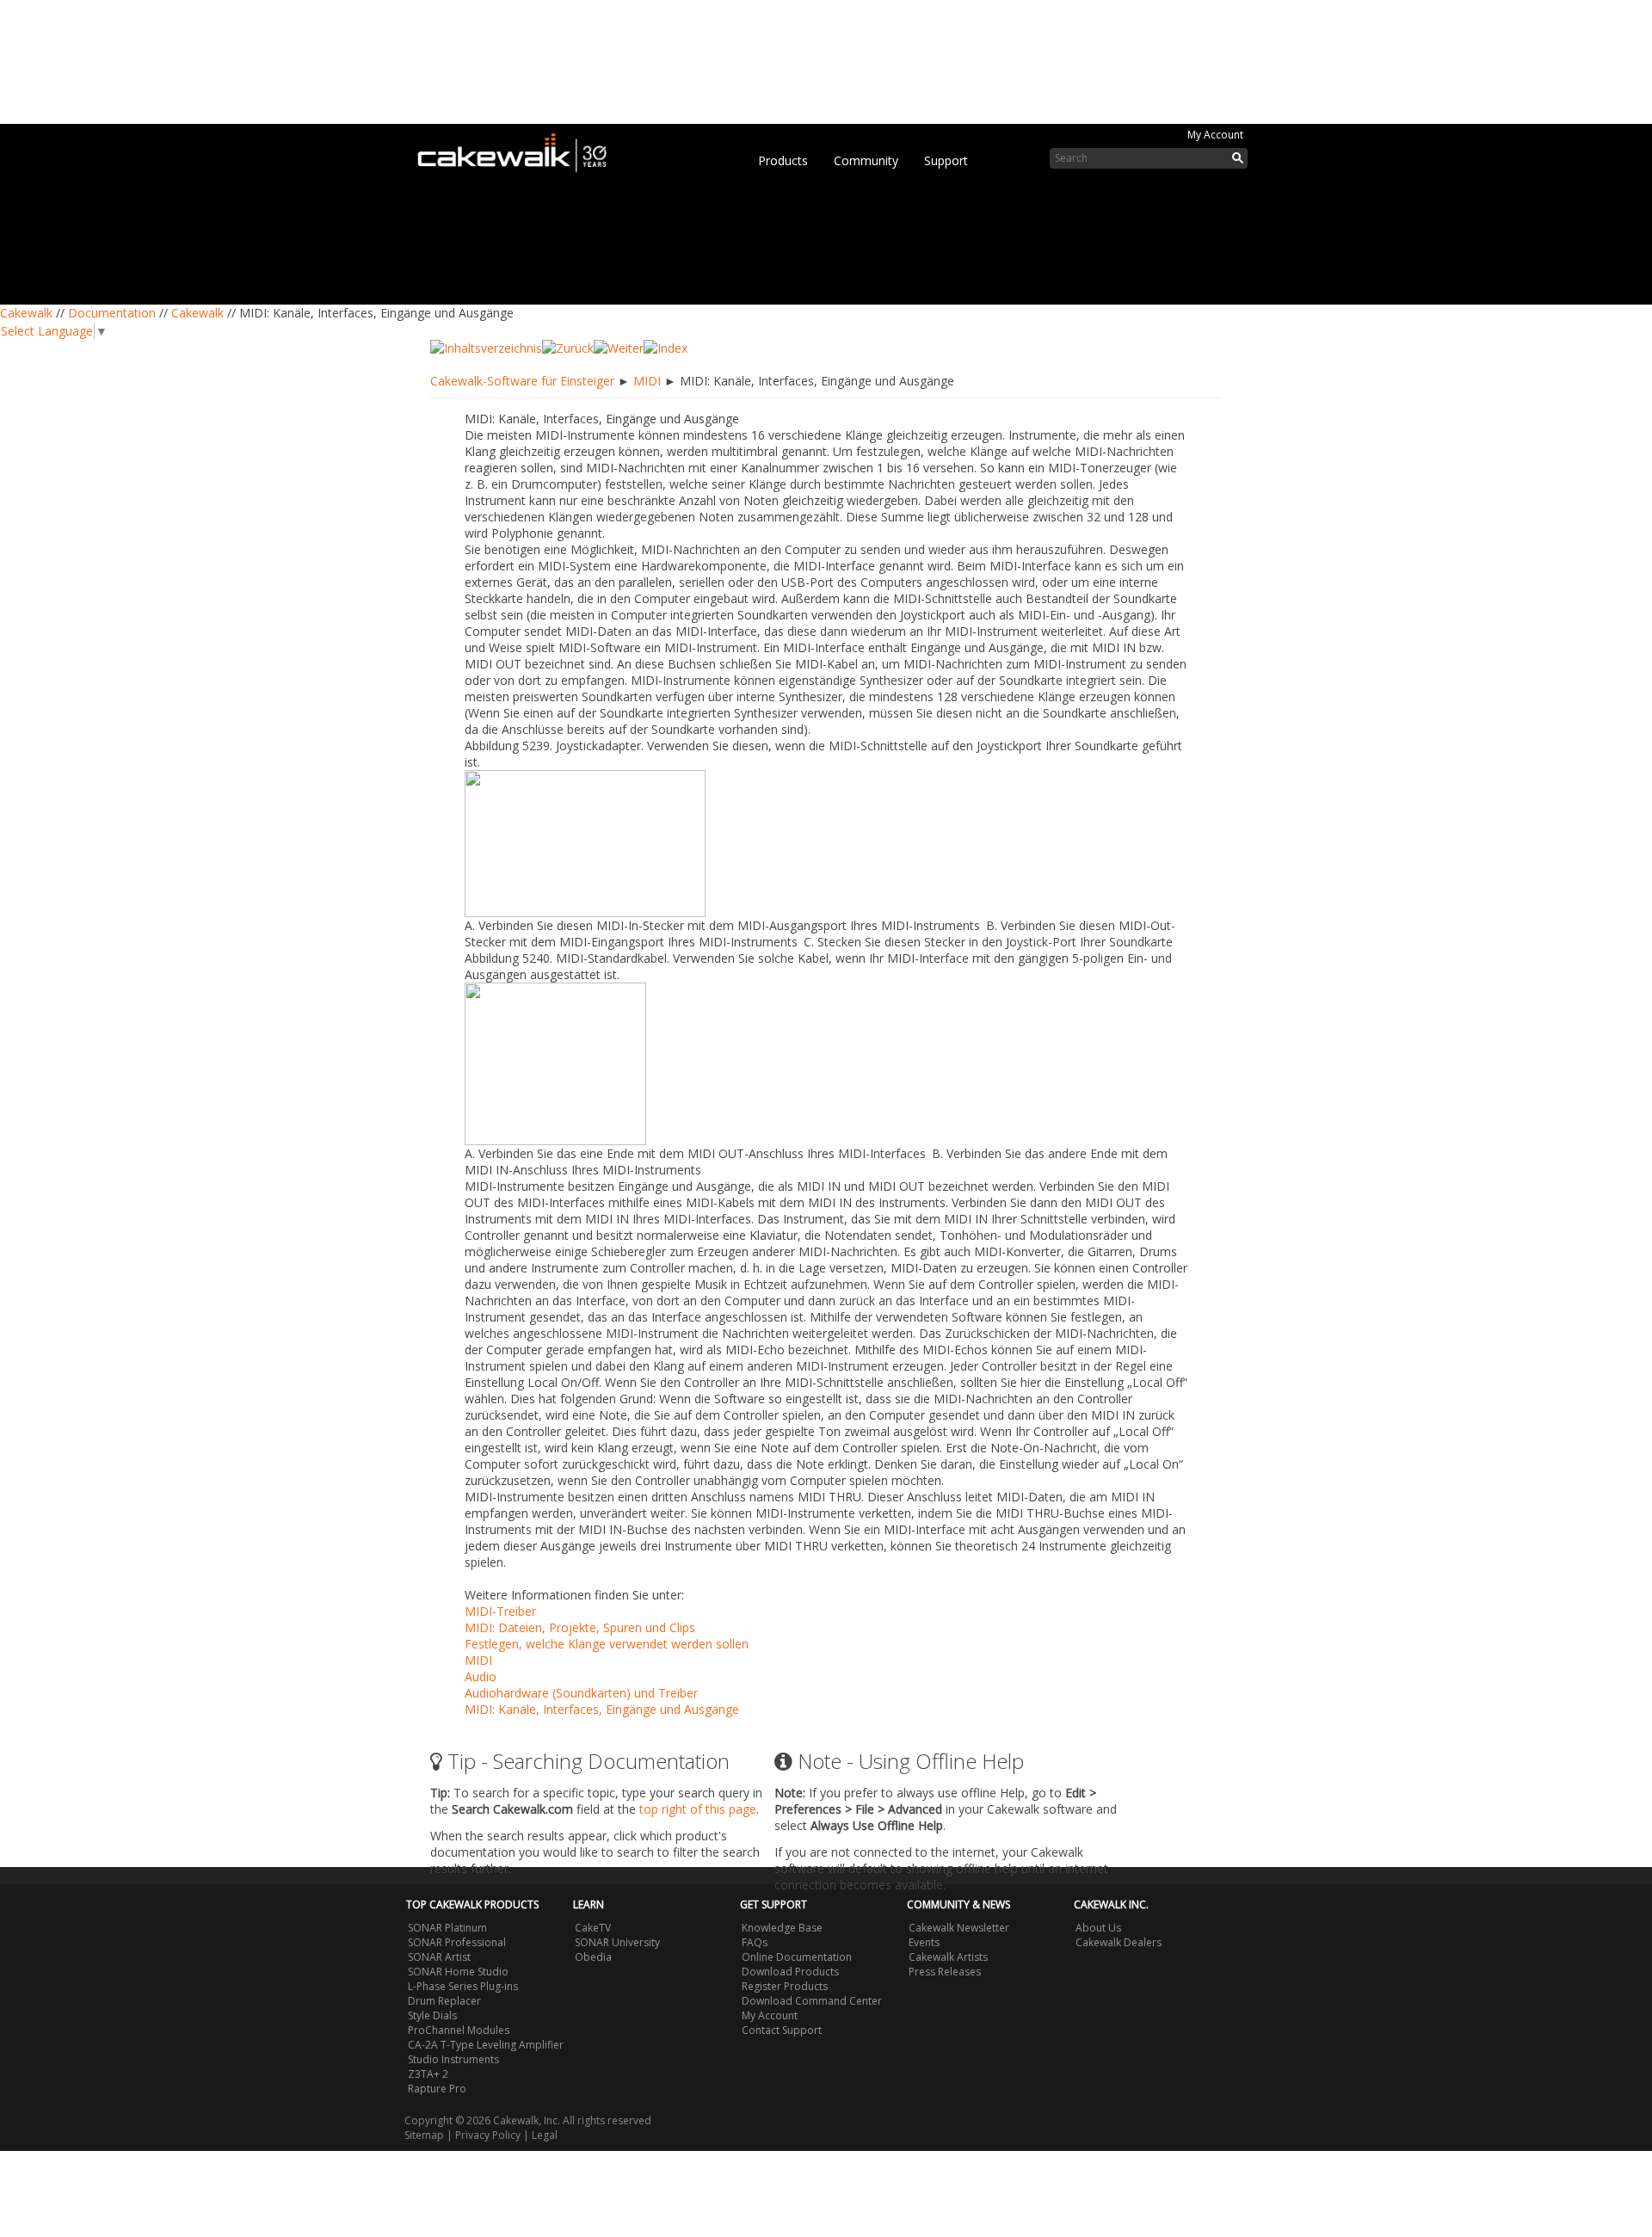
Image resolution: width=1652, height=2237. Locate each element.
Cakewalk (26, 313)
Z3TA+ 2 (428, 2074)
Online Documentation (797, 1957)
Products (783, 160)
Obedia (593, 1957)
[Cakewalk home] (521, 150)
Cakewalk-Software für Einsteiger (522, 381)
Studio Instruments (453, 2059)
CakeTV (593, 1928)
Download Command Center (812, 2001)
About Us (1098, 1928)
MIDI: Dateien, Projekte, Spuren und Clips (580, 1627)
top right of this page (698, 1809)
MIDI (647, 381)
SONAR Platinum (447, 1928)
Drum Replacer (444, 2001)
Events (924, 1942)
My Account (1215, 135)
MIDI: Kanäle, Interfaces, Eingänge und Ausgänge (602, 1709)
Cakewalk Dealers (1119, 1942)
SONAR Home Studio (458, 1972)
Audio (481, 1676)
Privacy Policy (488, 2135)
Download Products (790, 1972)
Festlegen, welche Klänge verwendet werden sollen (607, 1644)
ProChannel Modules (459, 2030)
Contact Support (782, 2030)
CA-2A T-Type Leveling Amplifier (486, 2045)
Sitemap (424, 2135)
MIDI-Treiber (500, 1611)
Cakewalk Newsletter (959, 1928)
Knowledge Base (782, 1928)
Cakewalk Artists (948, 1957)
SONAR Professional (457, 1942)
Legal (545, 2135)
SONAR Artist (439, 1957)
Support (946, 160)
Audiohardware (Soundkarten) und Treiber (581, 1693)
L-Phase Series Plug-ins (463, 1986)
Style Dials (432, 2015)
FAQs (755, 1942)
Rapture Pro (437, 2089)
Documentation (112, 313)
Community (866, 160)
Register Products (785, 1986)
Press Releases (945, 1972)
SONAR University (617, 1942)
